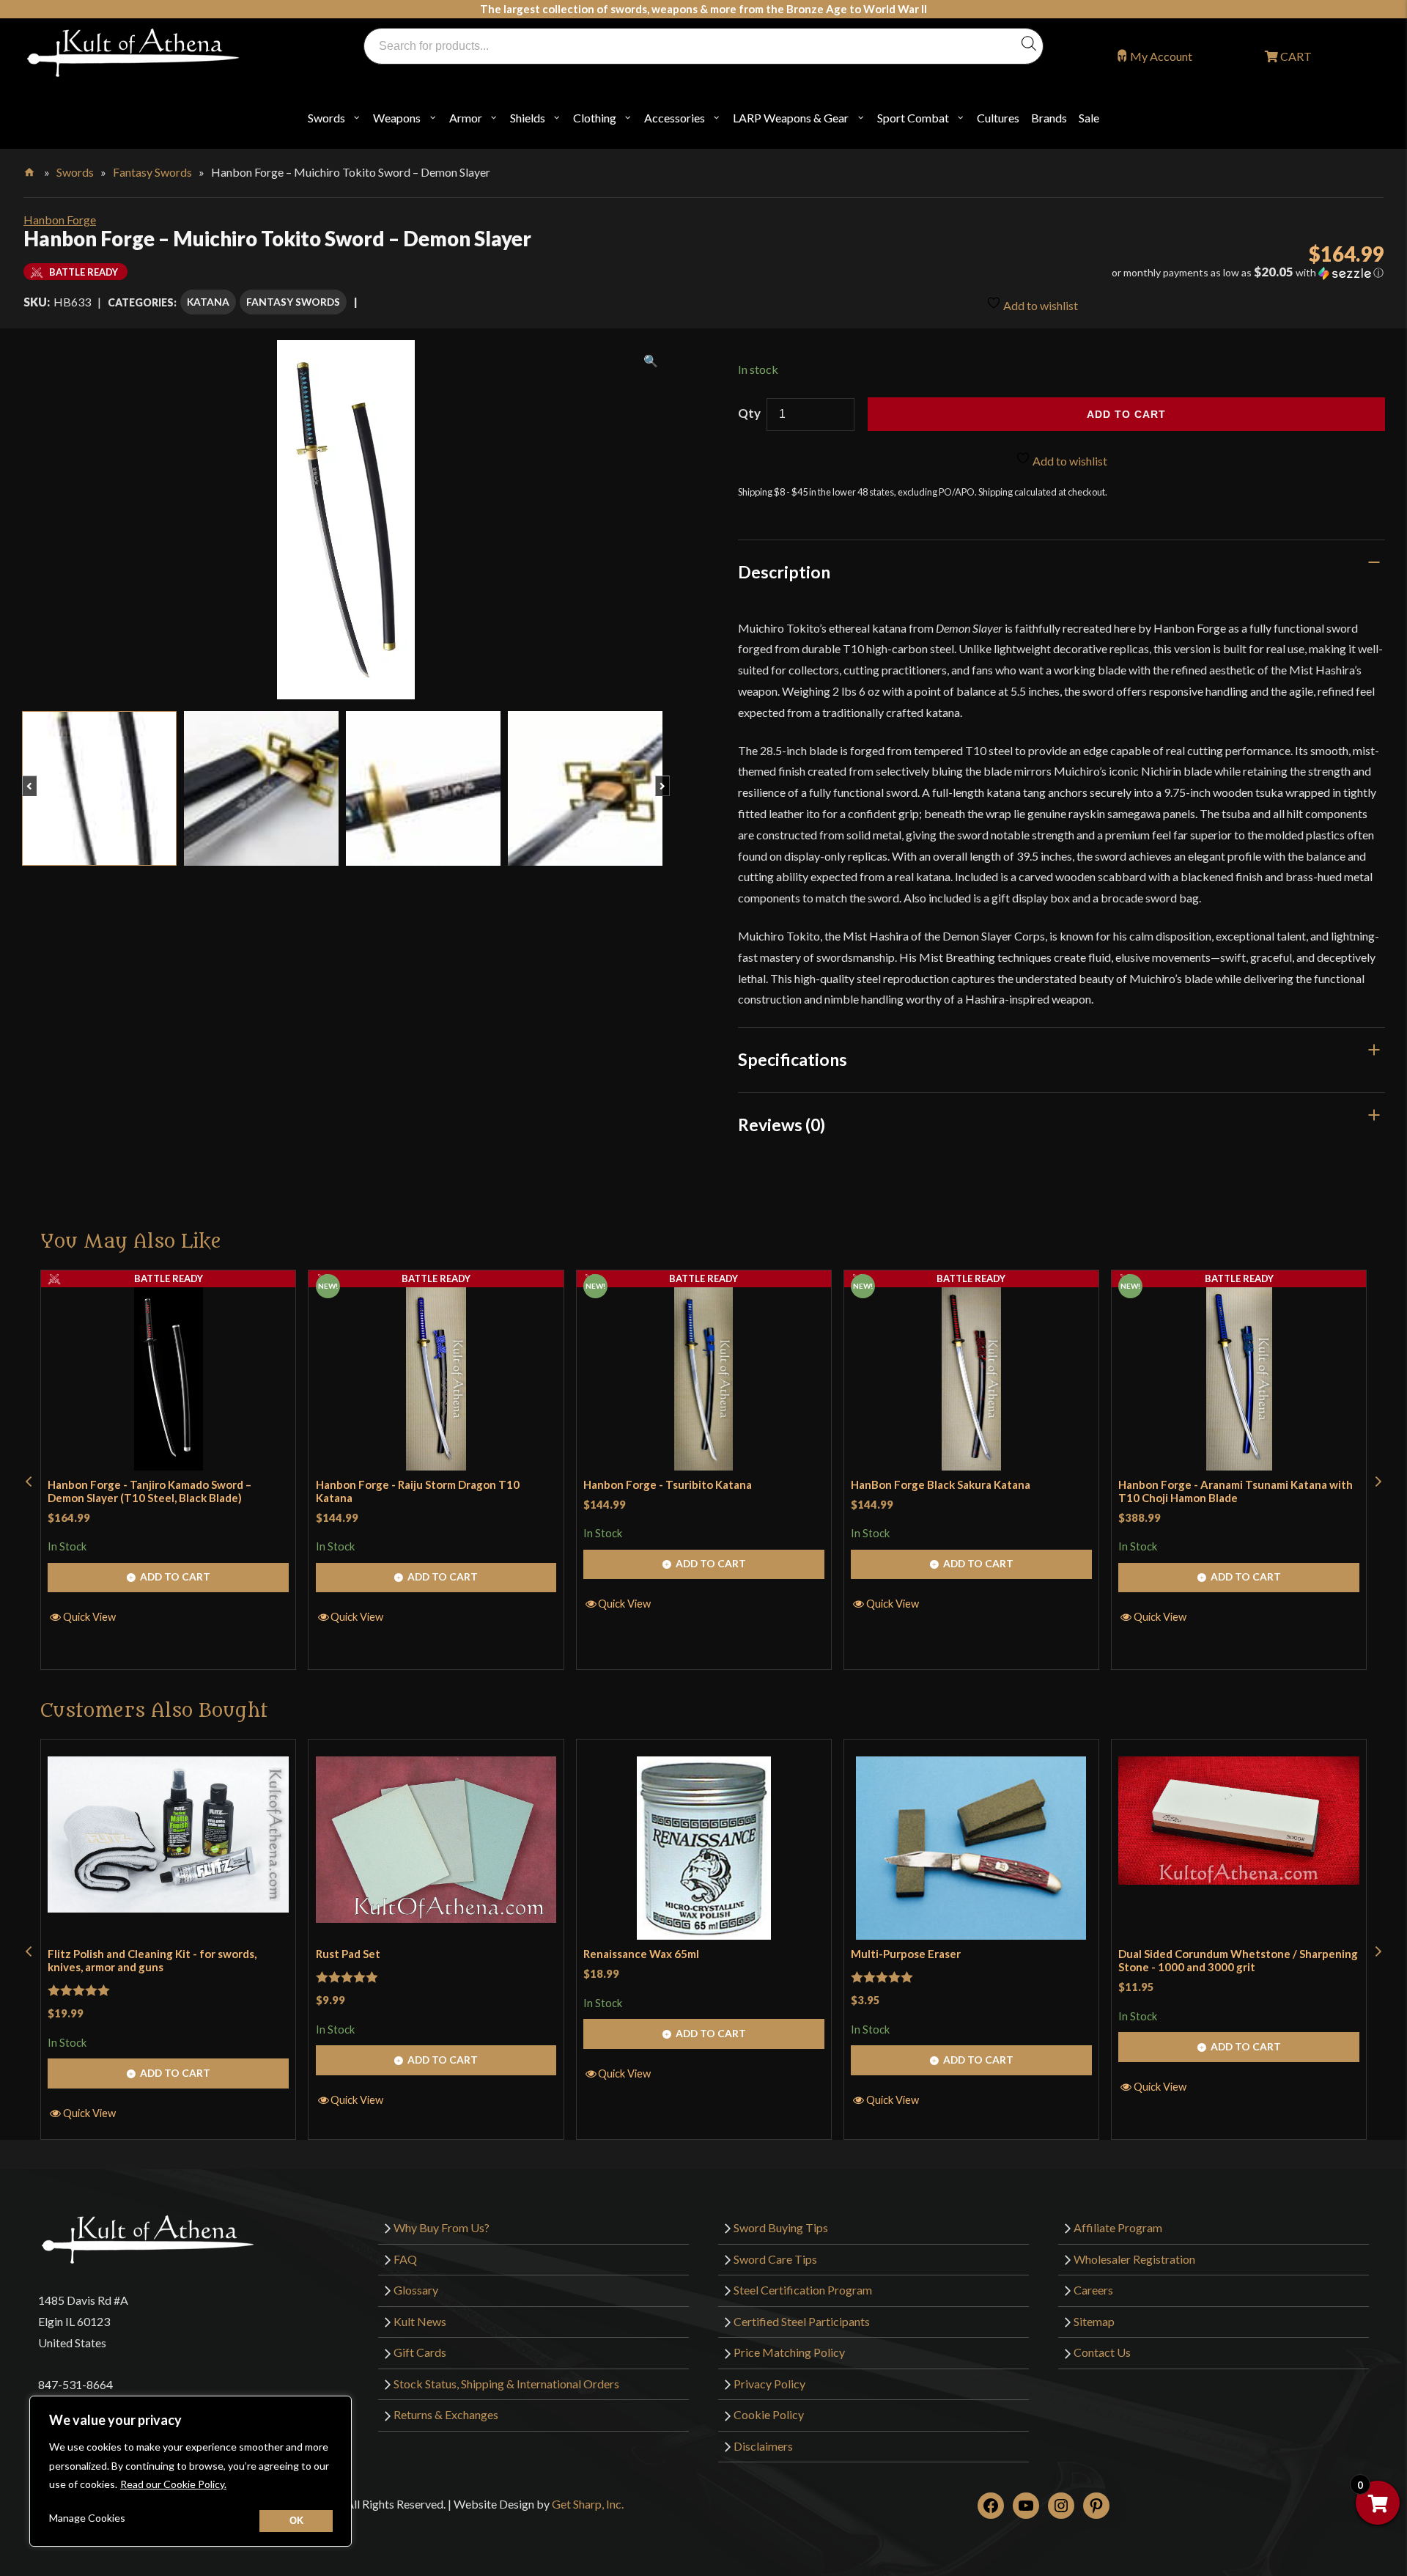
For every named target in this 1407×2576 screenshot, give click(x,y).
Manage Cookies (87, 2518)
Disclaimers (763, 2446)
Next (669, 779)
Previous (36, 779)
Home (30, 169)
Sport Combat (913, 118)
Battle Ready (169, 1278)
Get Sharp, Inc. (588, 2504)
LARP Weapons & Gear (791, 118)
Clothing (595, 118)
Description (784, 572)
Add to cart (1126, 414)
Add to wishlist (1039, 305)
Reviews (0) (782, 1125)
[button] (1172, 273)
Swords (326, 118)
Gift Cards (420, 2352)
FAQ (405, 2259)
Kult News (420, 2321)
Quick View (89, 1616)
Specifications (793, 1059)
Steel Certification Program (803, 2290)
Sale (1089, 118)
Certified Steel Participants (802, 2321)
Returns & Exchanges (446, 2414)
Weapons (397, 118)
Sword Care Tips (775, 2259)
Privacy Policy (769, 2384)
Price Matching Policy (789, 2352)
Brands (1049, 118)
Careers (1093, 2290)
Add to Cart (175, 1576)
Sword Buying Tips (781, 2227)
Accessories (675, 118)
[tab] (1062, 572)
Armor (466, 118)
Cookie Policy (769, 2414)
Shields (528, 118)
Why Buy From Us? (442, 2227)
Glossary (416, 2290)
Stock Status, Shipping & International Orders (506, 2384)
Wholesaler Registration (1134, 2259)
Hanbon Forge (60, 220)
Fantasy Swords (152, 172)
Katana (208, 302)
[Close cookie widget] (296, 2521)
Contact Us (1102, 2352)
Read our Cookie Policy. (173, 2484)
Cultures (998, 118)
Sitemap (1094, 2321)
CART (1295, 56)
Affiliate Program (1118, 2227)
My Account (1161, 56)
